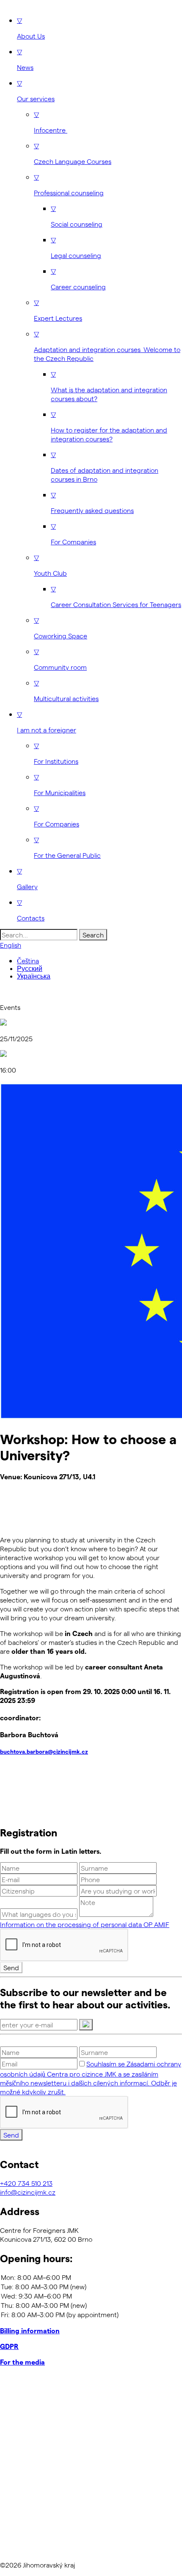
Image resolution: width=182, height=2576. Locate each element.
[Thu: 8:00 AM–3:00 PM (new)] (91, 2305)
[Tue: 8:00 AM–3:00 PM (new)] (91, 2287)
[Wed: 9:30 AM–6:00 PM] (91, 2296)
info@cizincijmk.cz (28, 2192)
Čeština (28, 961)
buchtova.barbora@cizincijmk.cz (44, 1752)
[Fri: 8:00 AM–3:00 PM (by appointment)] (91, 2315)
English (11, 945)
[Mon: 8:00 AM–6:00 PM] (91, 2277)
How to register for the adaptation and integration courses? (109, 426)
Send (11, 1967)
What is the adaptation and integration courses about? (109, 386)
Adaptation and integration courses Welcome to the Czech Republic (107, 346)
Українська (34, 976)
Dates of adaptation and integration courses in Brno (105, 467)
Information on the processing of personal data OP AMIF (85, 1924)
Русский (30, 969)
